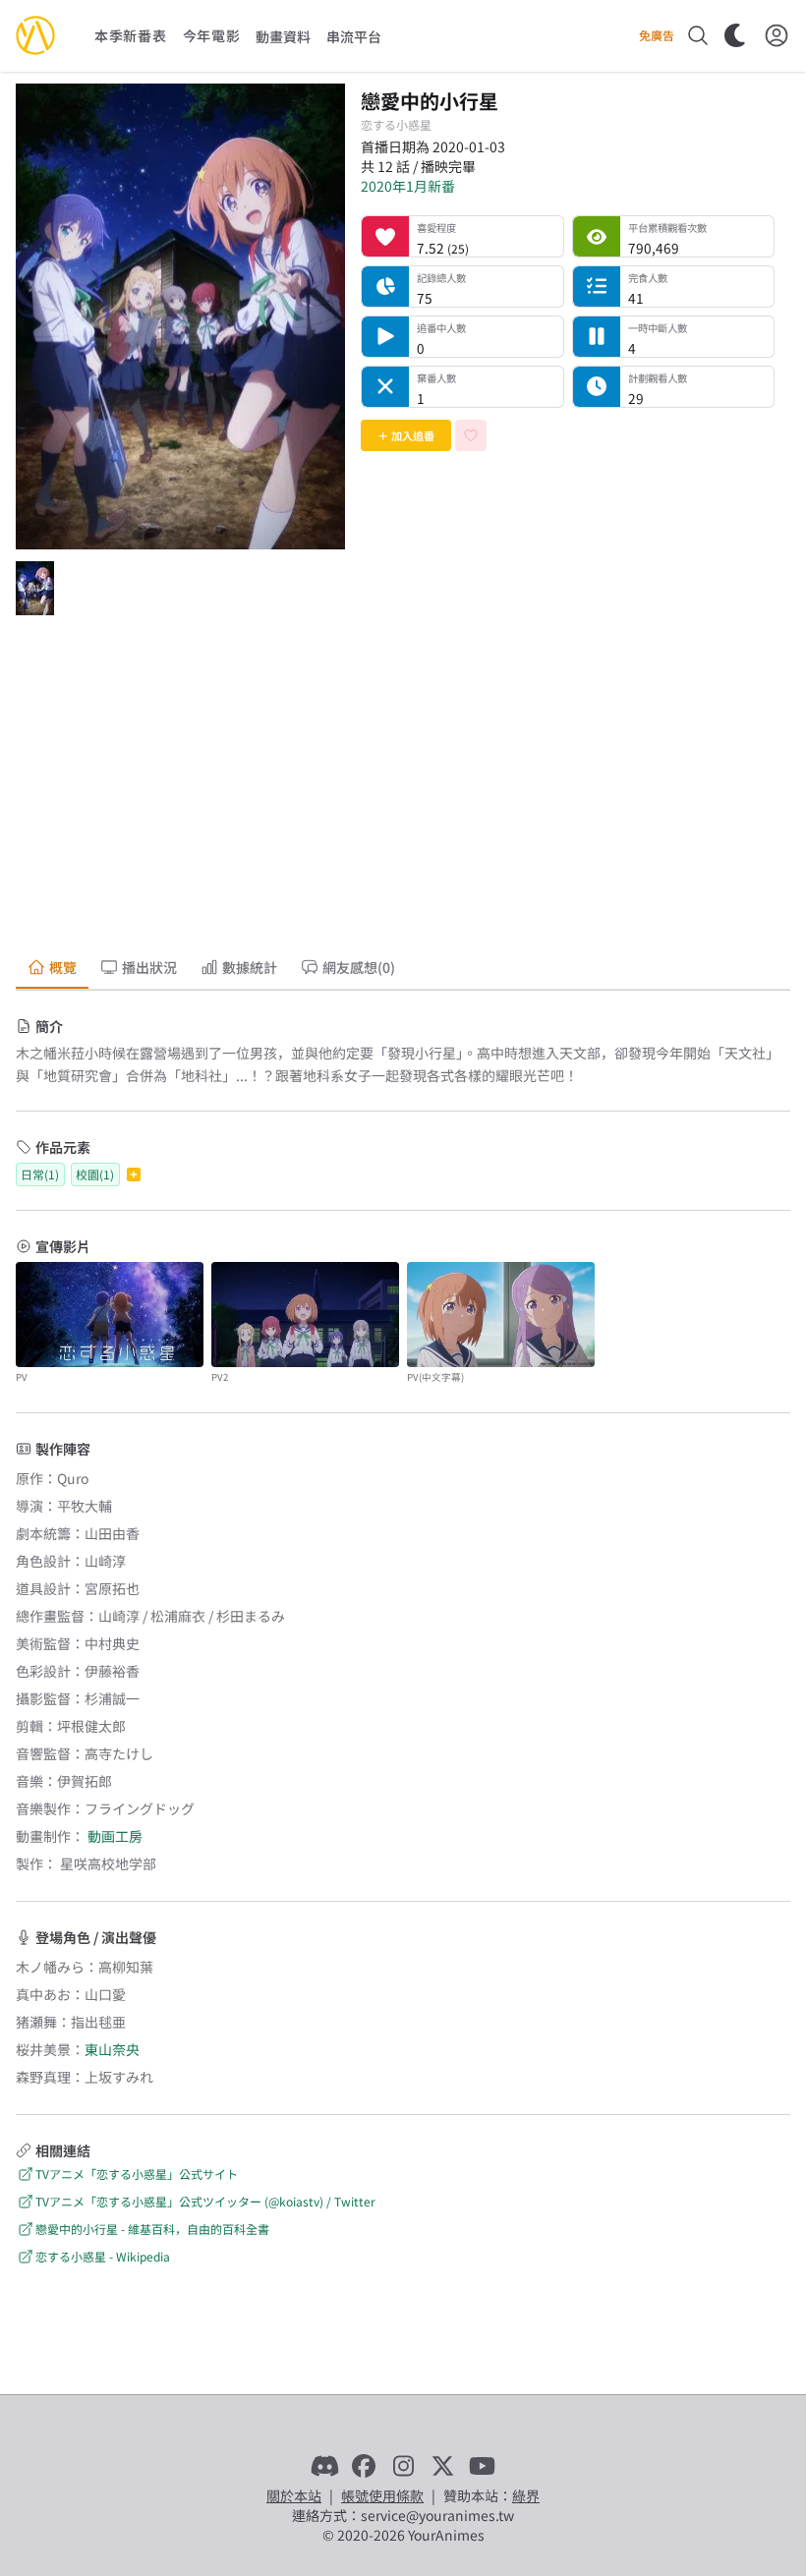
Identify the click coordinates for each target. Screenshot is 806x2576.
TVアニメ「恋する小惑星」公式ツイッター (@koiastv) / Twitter (205, 2201)
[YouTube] (482, 2466)
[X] (442, 2466)
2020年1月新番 (408, 186)
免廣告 (657, 35)
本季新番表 (131, 35)
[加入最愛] (471, 435)
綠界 (526, 2495)
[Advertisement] (403, 788)
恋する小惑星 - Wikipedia (103, 2256)
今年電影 (212, 35)
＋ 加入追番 (406, 435)
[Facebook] (364, 2466)
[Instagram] (403, 2466)
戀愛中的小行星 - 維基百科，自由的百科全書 (152, 2229)
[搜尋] (698, 35)
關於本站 (294, 2495)
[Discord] (324, 2466)
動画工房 (115, 1836)
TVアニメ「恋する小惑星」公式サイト (137, 2174)
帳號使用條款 (382, 2495)
